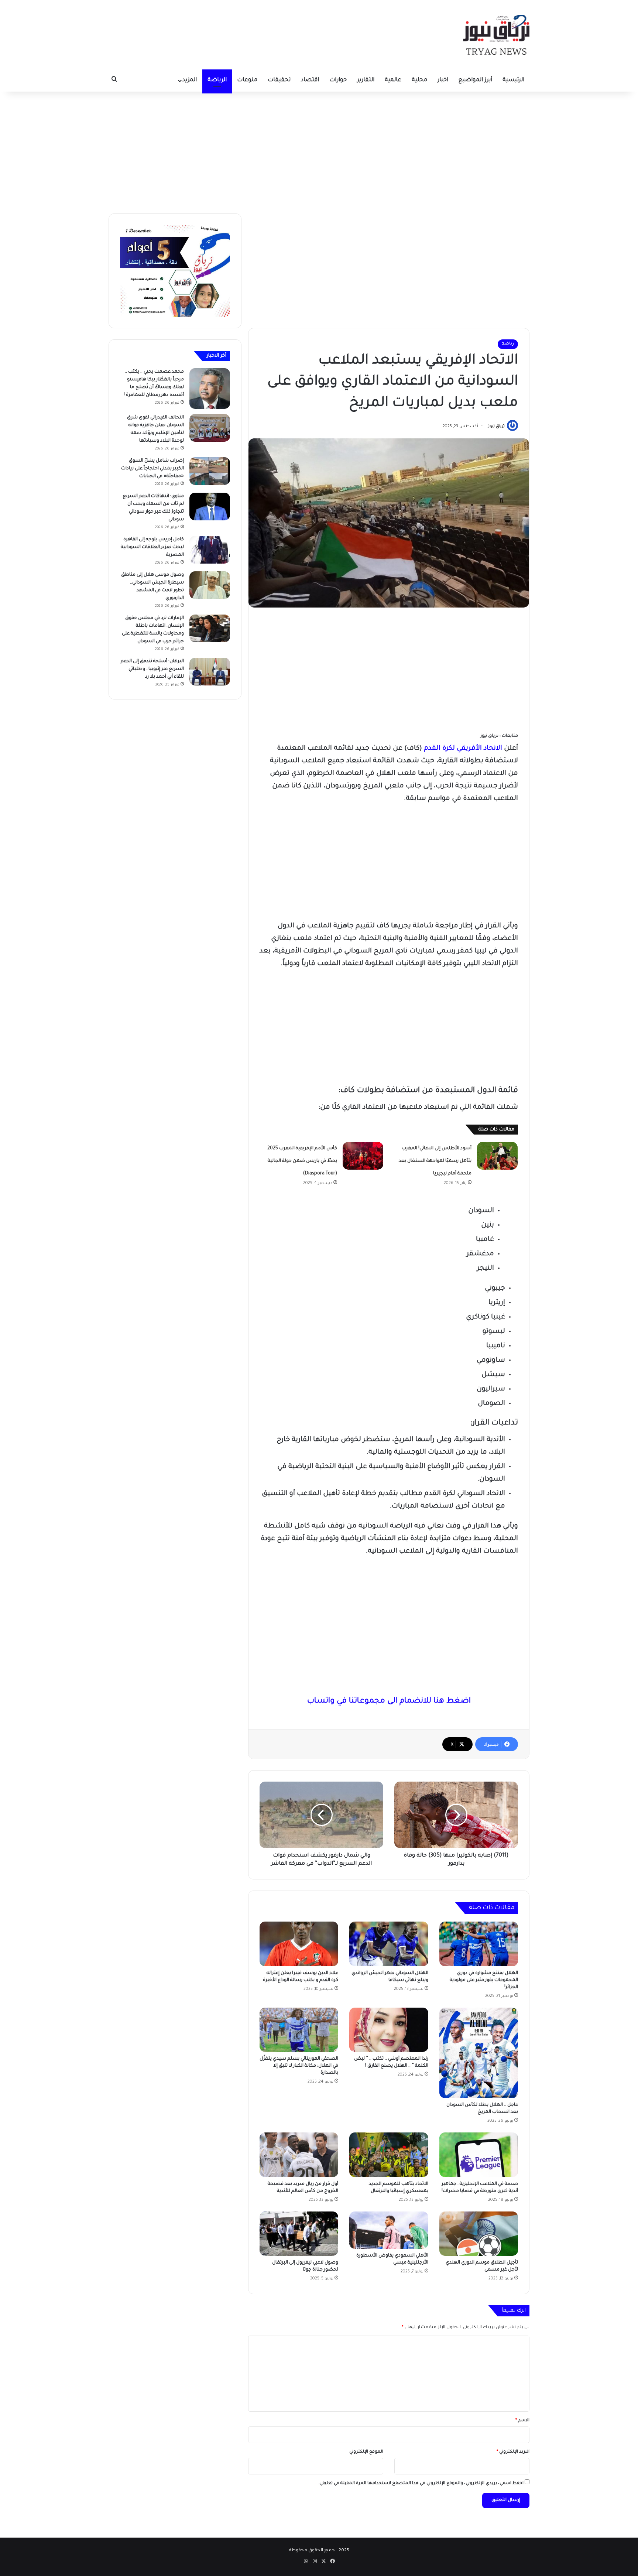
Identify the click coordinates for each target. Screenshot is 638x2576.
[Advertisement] (319, 151)
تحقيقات (279, 80)
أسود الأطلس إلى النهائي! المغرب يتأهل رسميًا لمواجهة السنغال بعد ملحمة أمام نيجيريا (435, 1161)
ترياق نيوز (496, 427)
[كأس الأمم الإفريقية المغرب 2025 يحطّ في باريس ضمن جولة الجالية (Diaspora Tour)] (363, 1156)
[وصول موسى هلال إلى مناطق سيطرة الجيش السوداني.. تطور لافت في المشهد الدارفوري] (210, 585)
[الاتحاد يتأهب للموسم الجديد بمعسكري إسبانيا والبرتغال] (389, 2155)
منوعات (247, 80)
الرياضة (217, 80)
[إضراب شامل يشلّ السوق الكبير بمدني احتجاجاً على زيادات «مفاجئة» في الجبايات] (210, 471)
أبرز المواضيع (475, 80)
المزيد (190, 80)
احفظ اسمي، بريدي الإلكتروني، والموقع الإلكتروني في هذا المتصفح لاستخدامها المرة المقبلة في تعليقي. (421, 2483)
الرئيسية (513, 80)
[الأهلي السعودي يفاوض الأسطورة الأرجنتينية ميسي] (389, 2230)
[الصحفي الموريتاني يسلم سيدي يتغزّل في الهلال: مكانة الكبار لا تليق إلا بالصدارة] (299, 2030)
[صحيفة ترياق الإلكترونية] (496, 35)
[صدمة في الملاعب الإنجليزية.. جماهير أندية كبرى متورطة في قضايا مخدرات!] (479, 2155)
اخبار (443, 80)
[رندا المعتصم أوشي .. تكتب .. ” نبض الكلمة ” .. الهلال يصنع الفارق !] (389, 2030)
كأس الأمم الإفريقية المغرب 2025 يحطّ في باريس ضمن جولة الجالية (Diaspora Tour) (302, 1161)
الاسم (522, 2421)
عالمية (393, 80)
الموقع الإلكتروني (366, 2452)
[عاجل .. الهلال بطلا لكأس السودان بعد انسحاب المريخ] (479, 2053)
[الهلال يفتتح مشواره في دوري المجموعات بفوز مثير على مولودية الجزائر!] (479, 1944)
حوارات (338, 80)
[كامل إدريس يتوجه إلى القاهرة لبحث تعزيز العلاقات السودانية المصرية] (210, 550)
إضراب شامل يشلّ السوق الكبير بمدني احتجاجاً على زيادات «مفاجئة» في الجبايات (152, 469)
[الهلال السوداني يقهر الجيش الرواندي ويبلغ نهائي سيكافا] (389, 1944)
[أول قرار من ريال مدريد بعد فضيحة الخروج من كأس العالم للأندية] (299, 2155)
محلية (419, 80)
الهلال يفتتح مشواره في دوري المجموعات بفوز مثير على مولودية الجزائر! (484, 1980)
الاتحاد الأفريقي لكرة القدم (463, 749)
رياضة (508, 344)
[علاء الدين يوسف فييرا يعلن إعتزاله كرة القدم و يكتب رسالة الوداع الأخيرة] (299, 1944)
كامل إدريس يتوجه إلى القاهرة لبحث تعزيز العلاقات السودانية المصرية (152, 547)
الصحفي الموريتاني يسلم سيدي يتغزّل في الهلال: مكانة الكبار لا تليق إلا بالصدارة (299, 2066)
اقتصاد (310, 80)
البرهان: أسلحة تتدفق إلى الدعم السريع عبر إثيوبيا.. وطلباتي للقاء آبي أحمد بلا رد (152, 669)
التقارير (366, 80)
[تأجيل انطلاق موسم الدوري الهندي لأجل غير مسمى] (479, 2234)
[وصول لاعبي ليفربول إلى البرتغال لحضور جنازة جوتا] (299, 2234)
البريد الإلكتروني (513, 2452)
